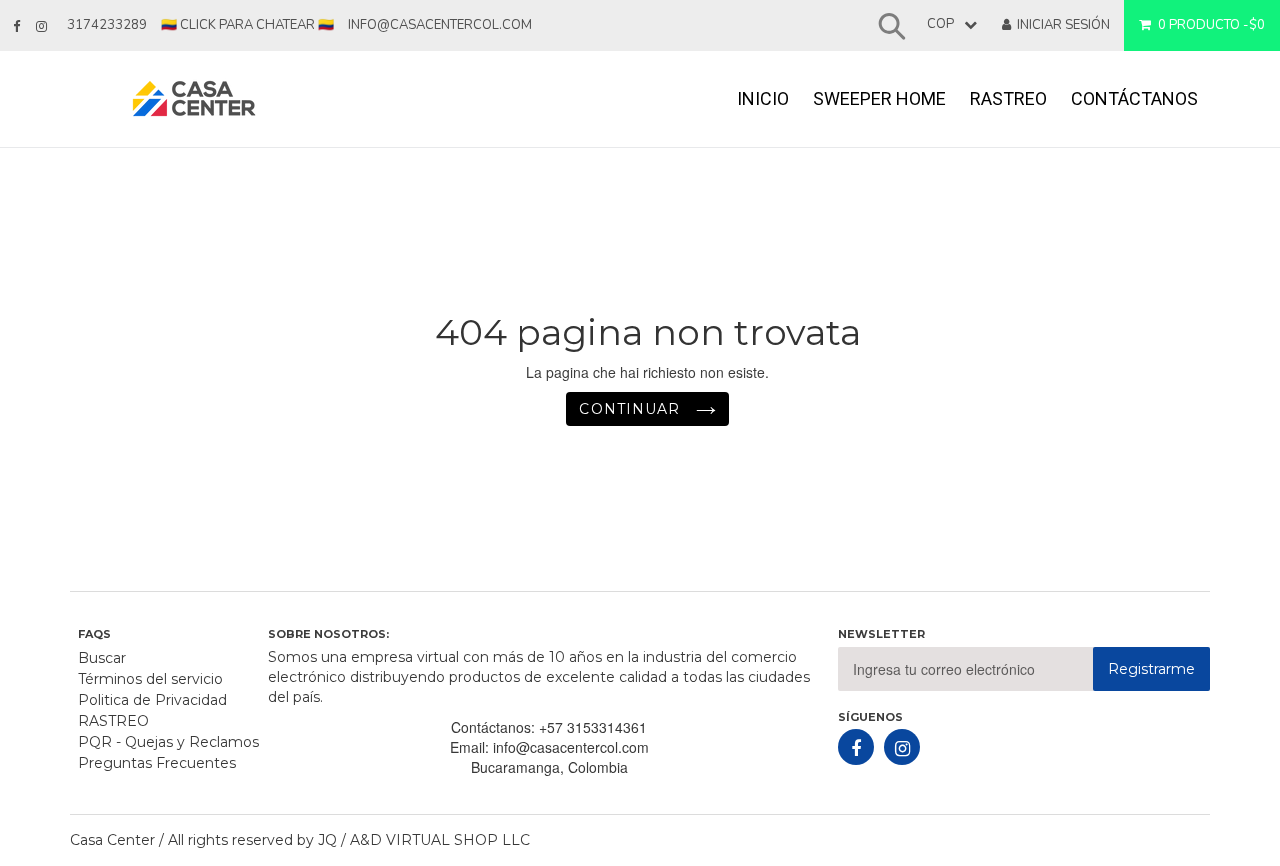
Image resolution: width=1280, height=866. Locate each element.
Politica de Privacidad (152, 700)
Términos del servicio (150, 679)
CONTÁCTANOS (1134, 98)
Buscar (102, 658)
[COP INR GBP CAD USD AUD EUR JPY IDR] (947, 24)
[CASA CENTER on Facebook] (16, 27)
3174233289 (107, 25)
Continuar (632, 409)
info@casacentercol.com (440, 25)
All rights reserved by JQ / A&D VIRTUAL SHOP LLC (349, 840)
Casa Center (112, 840)
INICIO (763, 98)
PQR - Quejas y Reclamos (168, 742)
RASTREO (1008, 98)
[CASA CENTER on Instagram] (41, 27)
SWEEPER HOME (879, 98)
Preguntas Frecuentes (157, 763)
